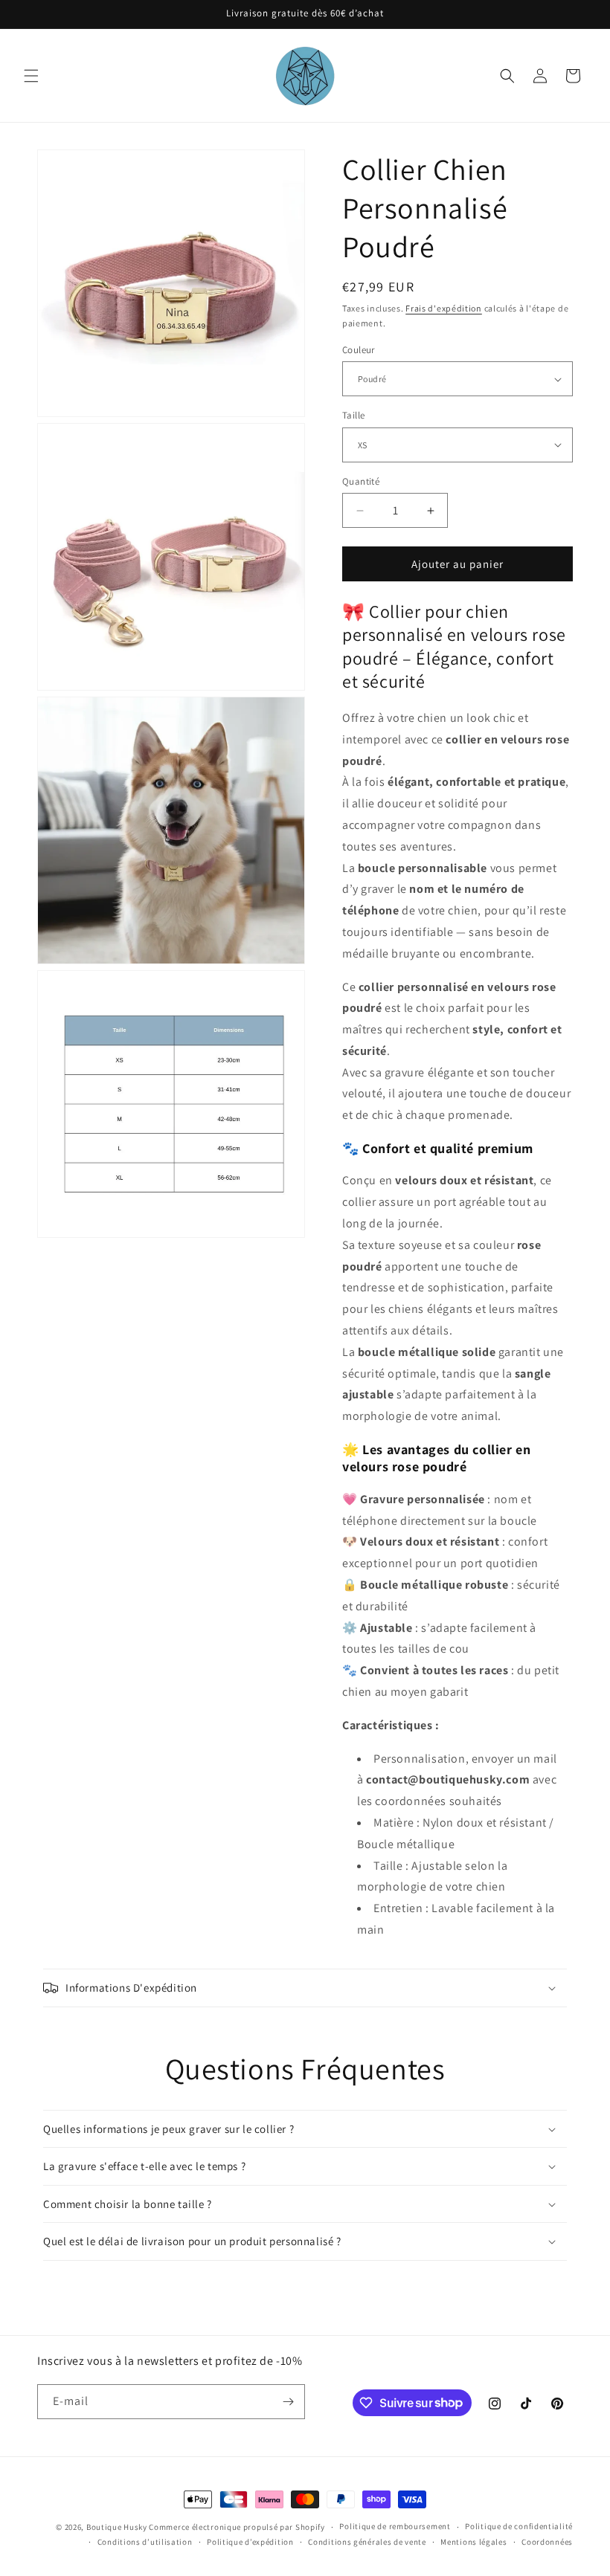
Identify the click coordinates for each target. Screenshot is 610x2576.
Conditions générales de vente (367, 2542)
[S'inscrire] (288, 2402)
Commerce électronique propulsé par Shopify (237, 2527)
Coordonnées (547, 2542)
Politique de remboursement (395, 2526)
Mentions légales (473, 2542)
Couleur (359, 350)
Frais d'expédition (444, 308)
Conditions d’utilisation (145, 2542)
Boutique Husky (117, 2527)
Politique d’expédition (250, 2542)
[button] (31, 76)
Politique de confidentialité (519, 2526)
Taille (353, 415)
